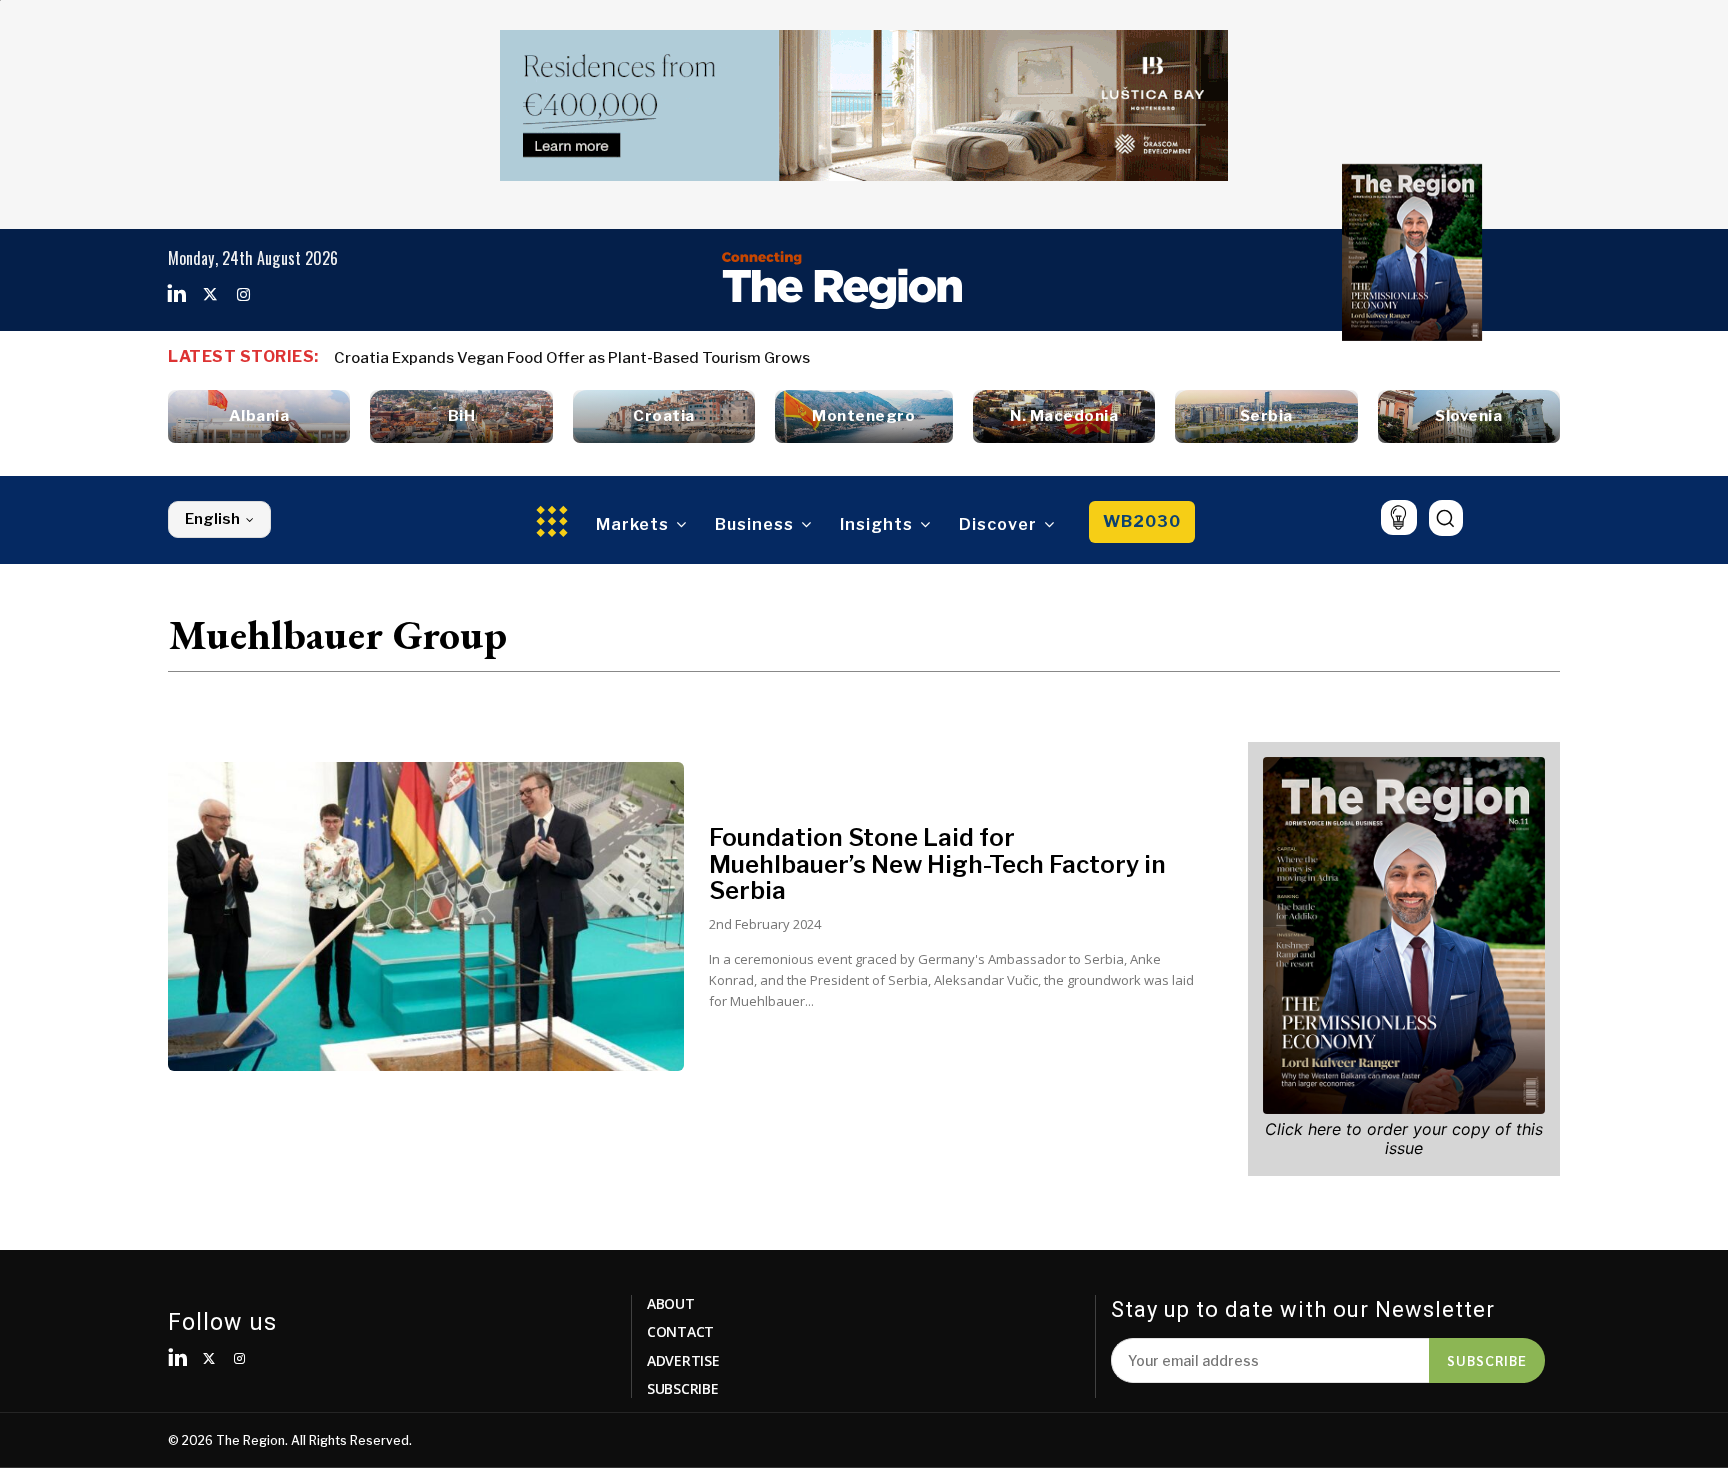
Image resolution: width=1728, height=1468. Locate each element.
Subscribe (1487, 1360)
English (212, 519)
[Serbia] (1266, 416)
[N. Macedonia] (1064, 416)
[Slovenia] (1469, 416)
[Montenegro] (864, 416)
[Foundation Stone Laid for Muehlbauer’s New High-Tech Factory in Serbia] (426, 917)
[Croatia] (664, 416)
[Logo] (842, 280)
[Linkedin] (177, 295)
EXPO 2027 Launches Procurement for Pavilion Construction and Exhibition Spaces (639, 358)
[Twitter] (210, 295)
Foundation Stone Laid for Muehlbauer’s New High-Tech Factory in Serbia (937, 864)
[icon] (1398, 517)
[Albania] (259, 416)
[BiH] (461, 416)
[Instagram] (243, 295)
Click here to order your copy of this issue (1404, 1138)
